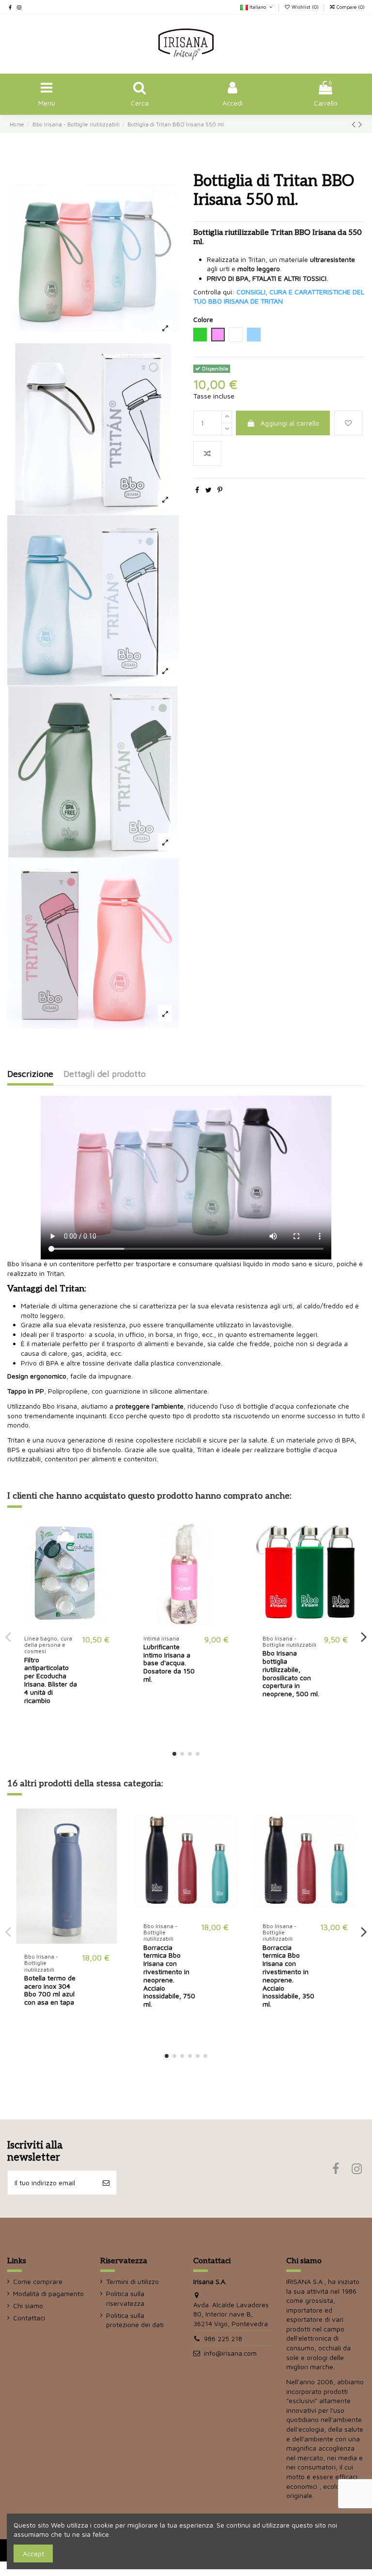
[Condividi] (197, 490)
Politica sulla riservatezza (125, 2298)
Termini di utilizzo (132, 2281)
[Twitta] (209, 490)
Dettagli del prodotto (105, 1074)
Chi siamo (28, 2306)
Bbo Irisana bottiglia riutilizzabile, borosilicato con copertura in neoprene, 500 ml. (291, 1673)
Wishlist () (305, 7)
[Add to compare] (207, 453)
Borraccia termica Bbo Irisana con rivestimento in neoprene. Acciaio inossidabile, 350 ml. (288, 1976)
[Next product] (360, 124)
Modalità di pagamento (48, 2293)
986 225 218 (223, 2338)
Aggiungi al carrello (290, 423)
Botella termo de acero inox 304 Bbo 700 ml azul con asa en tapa (50, 1990)
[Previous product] (355, 124)
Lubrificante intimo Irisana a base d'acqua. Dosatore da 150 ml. (169, 1663)
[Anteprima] (112, 1569)
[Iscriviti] (106, 2183)
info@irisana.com (230, 2353)
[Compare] (112, 1552)
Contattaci (29, 2318)
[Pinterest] (220, 490)
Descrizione (30, 1074)
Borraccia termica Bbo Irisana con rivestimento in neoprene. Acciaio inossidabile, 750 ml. (169, 1976)
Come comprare (38, 2281)
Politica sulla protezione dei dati (135, 2320)
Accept (33, 2553)
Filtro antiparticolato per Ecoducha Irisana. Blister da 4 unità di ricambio (51, 1680)
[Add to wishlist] (348, 423)
